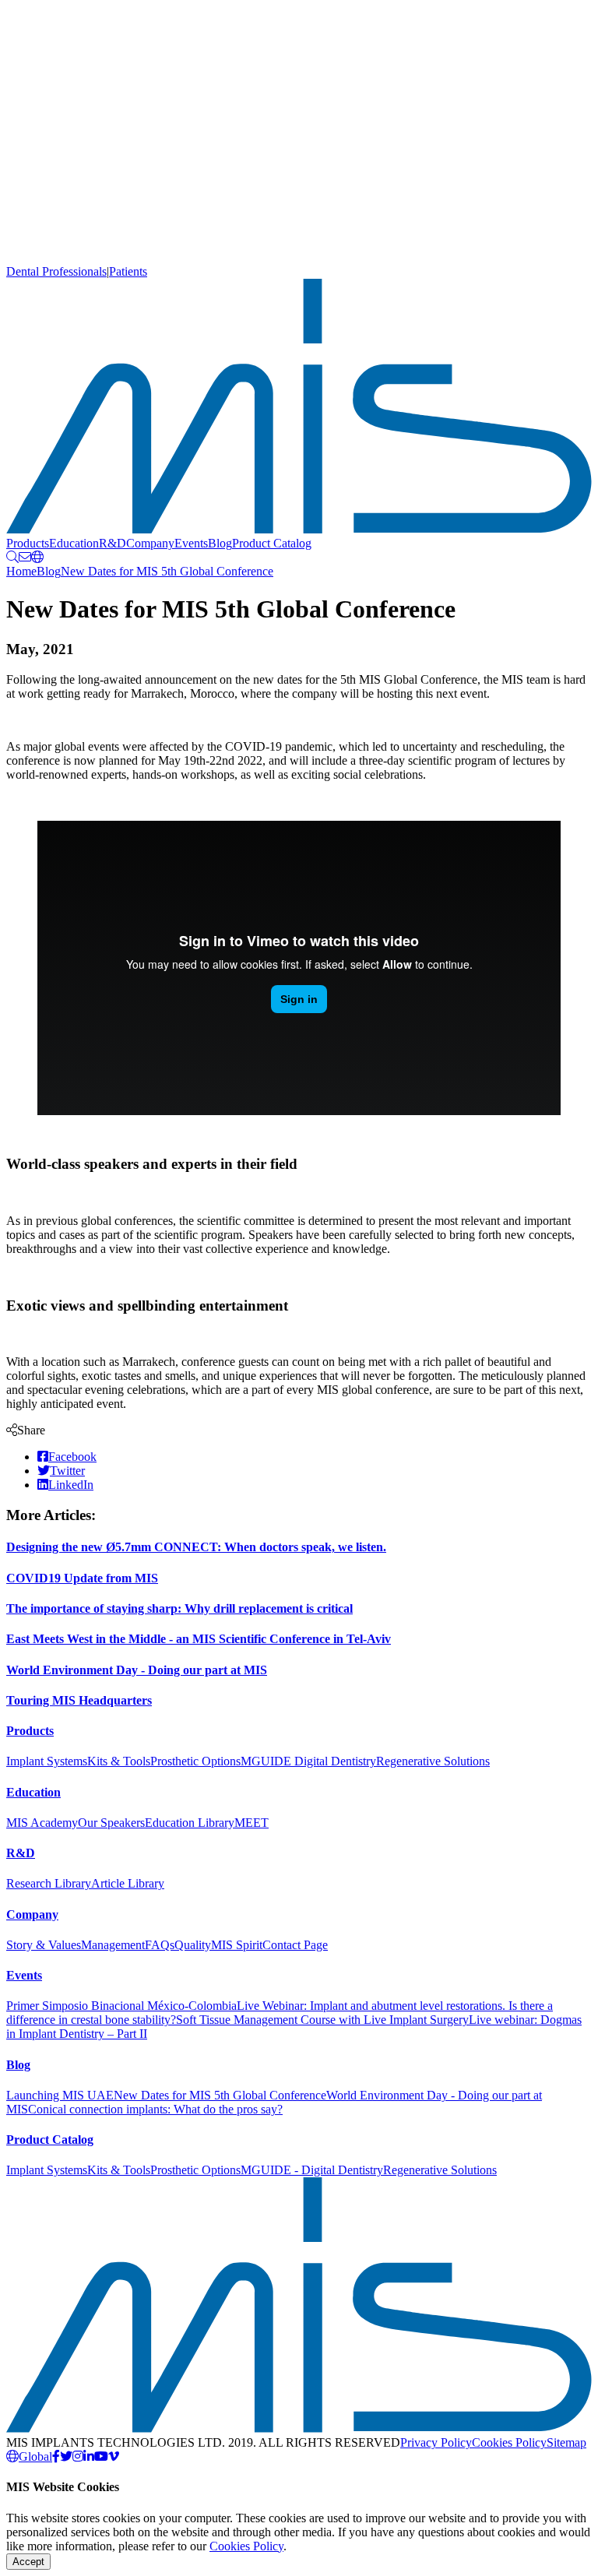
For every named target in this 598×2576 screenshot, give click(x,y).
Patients (128, 271)
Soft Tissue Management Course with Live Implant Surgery (322, 2020)
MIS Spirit (237, 1945)
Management (113, 1945)
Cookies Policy (509, 2442)
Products (28, 543)
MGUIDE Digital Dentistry (308, 1761)
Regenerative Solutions (433, 1761)
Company (150, 543)
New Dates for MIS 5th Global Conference (167, 571)
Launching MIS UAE (60, 2095)
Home (21, 571)
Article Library (128, 1883)
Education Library (190, 1823)
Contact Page (295, 1945)
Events (191, 543)
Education (74, 543)
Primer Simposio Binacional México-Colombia (121, 2006)
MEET (252, 1823)
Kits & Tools (119, 1761)
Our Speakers (111, 1823)
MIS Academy (42, 1823)
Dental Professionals (56, 271)
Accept (28, 2562)
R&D (113, 543)
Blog (220, 543)
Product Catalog (272, 543)
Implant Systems (47, 1761)
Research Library (49, 1883)
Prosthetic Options (195, 1761)
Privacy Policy (436, 2442)
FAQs (160, 1945)
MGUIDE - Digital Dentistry (312, 2170)
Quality (193, 1945)
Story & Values (44, 1945)
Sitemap (566, 2442)
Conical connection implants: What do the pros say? (155, 2109)
